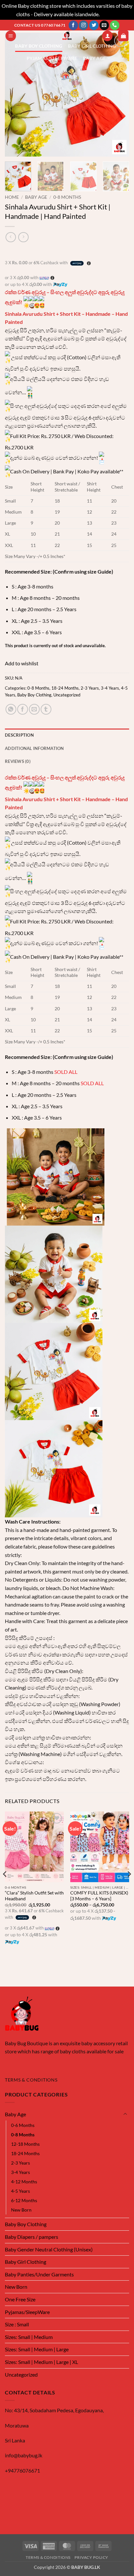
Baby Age (94, 58)
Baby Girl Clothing (92, 46)
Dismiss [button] (109, 14)
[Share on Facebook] (23, 709)
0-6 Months (23, 2125)
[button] (11, 36)
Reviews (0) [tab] (18, 761)
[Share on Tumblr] (46, 709)
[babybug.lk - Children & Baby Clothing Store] (67, 35)
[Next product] (11, 237)
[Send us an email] (104, 25)
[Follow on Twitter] (94, 25)
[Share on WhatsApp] (11, 709)
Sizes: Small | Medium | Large (37, 2349)
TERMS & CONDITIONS (31, 2080)
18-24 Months (65, 688)
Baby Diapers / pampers (32, 2237)
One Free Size (20, 2299)
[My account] (107, 36)
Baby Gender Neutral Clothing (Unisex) (49, 2249)
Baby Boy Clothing (39, 46)
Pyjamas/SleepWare (52, 58)
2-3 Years (90, 688)
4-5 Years (20, 2191)
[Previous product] (23, 237)
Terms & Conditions (48, 2557)
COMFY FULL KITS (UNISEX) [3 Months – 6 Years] (99, 1896)
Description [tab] (19, 735)
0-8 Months (67, 197)
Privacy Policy (91, 2557)
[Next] (118, 95)
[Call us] (115, 25)
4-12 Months (24, 2182)
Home (12, 197)
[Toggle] (125, 2114)
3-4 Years (110, 688)
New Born (21, 2210)
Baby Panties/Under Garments (39, 2274)
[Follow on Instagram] (83, 25)
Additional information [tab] (34, 748)
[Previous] (16, 95)
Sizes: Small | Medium (29, 2337)
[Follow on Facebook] (73, 25)
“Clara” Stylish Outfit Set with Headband (34, 1896)
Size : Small (17, 2324)
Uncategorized (67, 695)
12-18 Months (25, 2144)
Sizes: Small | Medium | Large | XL (41, 2362)
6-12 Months (24, 2200)
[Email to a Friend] (34, 709)
